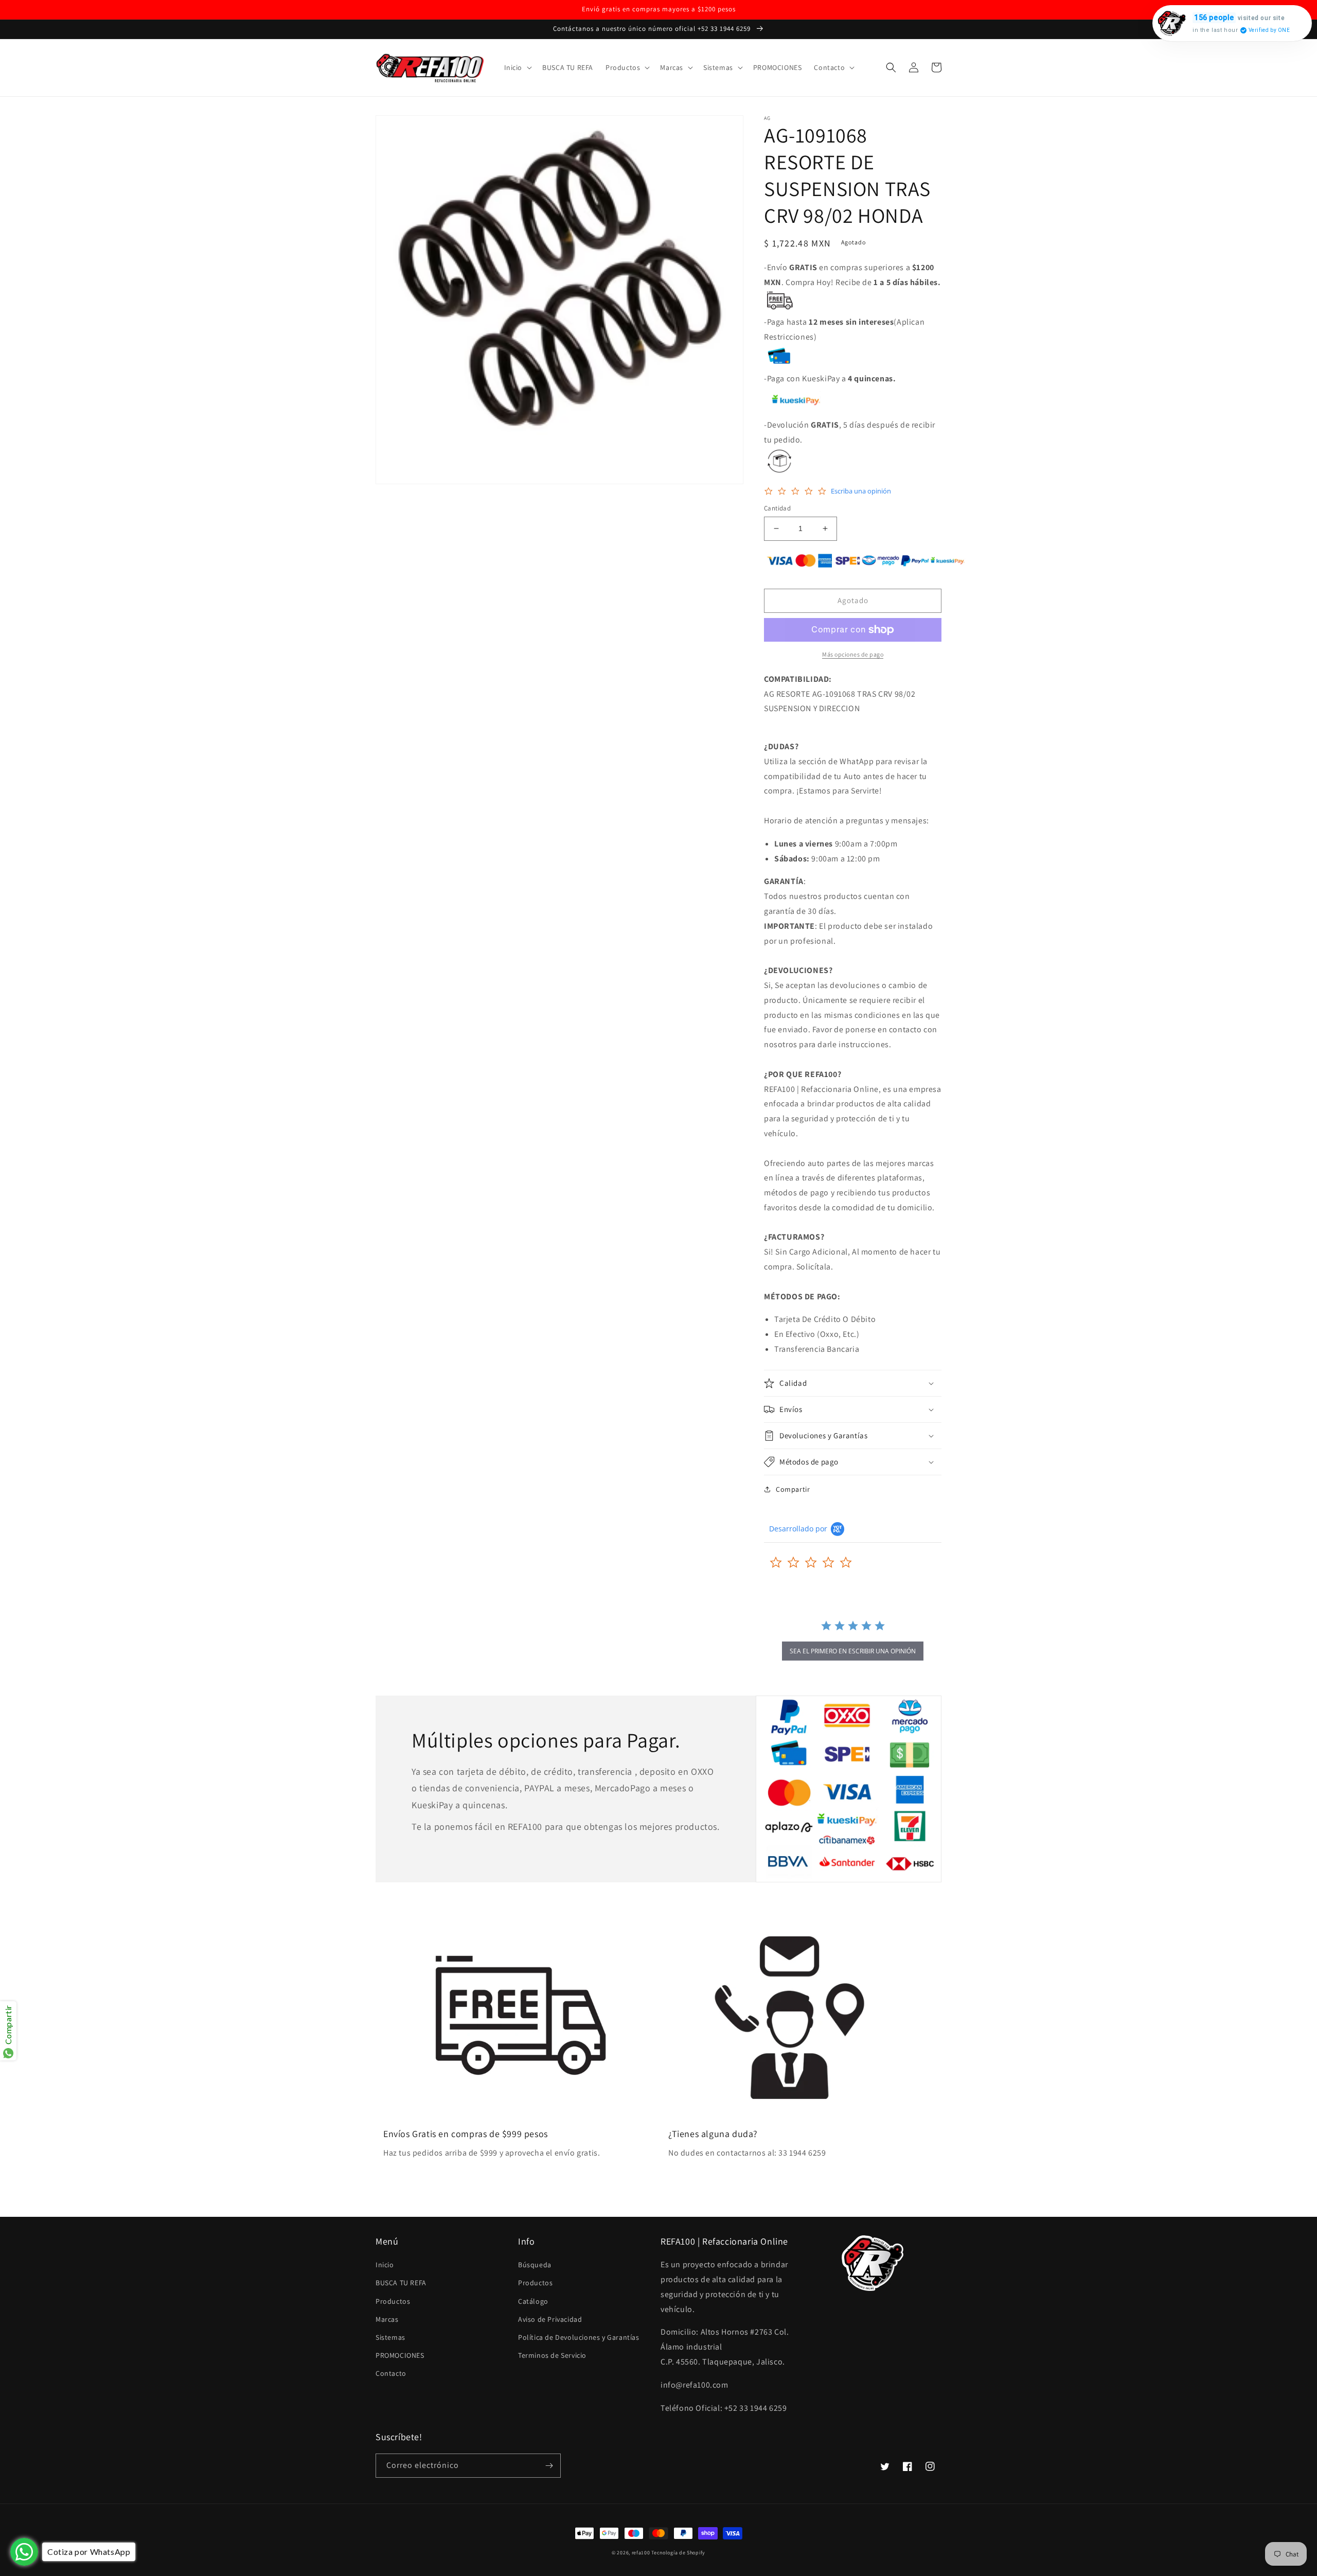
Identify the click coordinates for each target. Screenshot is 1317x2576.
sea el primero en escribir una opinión (853, 1651)
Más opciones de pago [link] (853, 654)
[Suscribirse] (549, 2466)
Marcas (387, 2319)
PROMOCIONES (400, 2355)
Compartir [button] (793, 1489)
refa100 (641, 2553)
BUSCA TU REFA (401, 2283)
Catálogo (533, 2301)
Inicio (385, 2265)
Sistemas (390, 2337)
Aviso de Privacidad (550, 2319)
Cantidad (777, 508)
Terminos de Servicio (552, 2355)
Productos (393, 2301)
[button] (517, 67)
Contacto (391, 2373)
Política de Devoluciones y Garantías (579, 2337)
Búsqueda (535, 2265)
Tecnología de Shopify (678, 2553)
